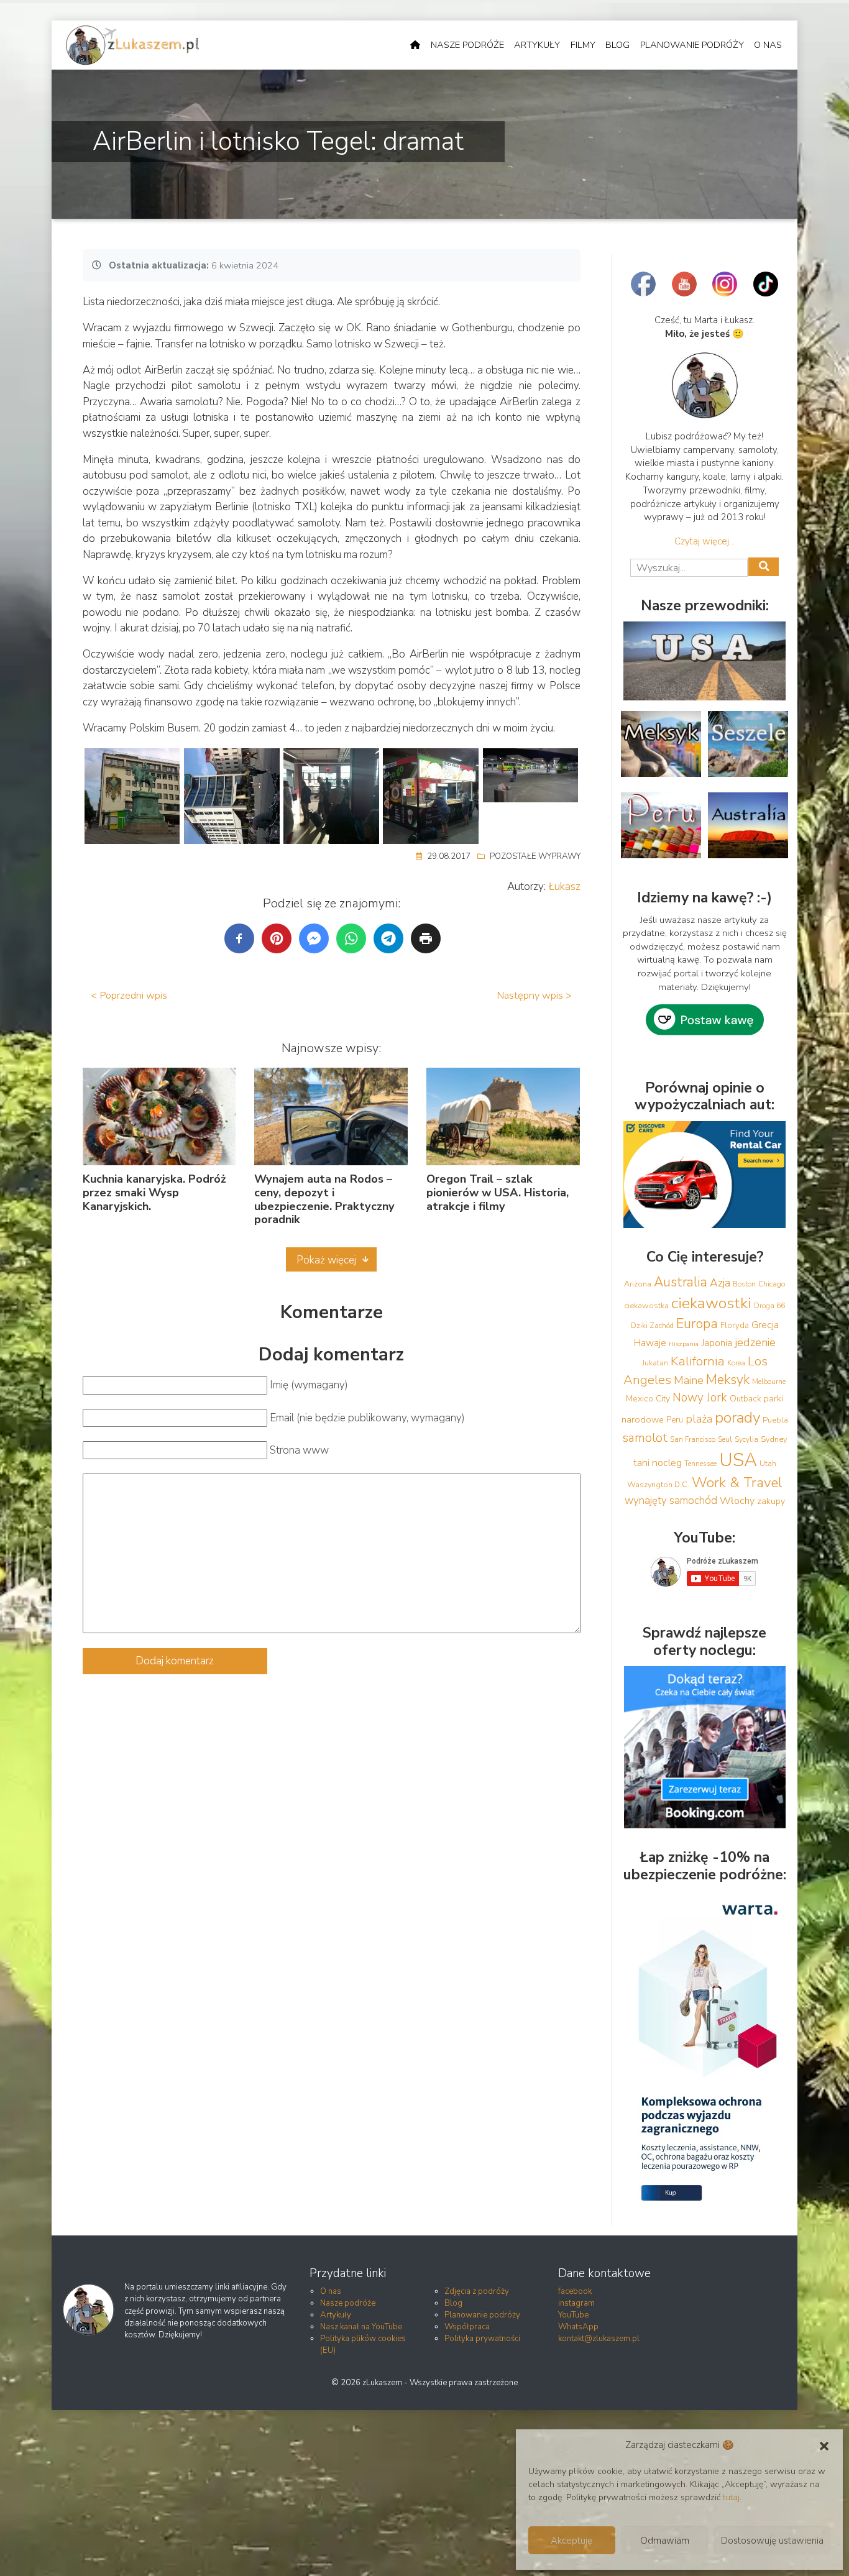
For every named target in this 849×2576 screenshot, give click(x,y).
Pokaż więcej (326, 1260)
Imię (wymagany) (309, 1385)
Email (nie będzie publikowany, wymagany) (367, 1418)
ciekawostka (646, 1305)
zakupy (771, 1501)
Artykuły (537, 45)
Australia (681, 1282)
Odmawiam (665, 2541)
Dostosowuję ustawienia (772, 2541)
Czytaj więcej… (704, 541)
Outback (745, 1399)
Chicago (772, 1284)
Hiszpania (684, 1344)
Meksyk (728, 1380)
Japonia (717, 1343)
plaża (699, 1419)
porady (737, 1418)
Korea (736, 1363)
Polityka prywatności (482, 2339)
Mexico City (648, 1399)
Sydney (774, 1439)
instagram (576, 2303)
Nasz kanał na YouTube (361, 2327)
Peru (675, 1420)
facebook (575, 2291)
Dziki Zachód (652, 1326)
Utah (768, 1464)
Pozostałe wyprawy (535, 856)
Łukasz (565, 887)
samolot (645, 1438)
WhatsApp (578, 2327)
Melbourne (769, 1382)
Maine (689, 1380)
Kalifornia (698, 1361)
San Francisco (693, 1439)
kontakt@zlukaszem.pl (599, 2339)
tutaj (731, 2497)
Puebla (775, 1420)
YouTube (573, 2315)
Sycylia (746, 1439)
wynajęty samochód (671, 1501)
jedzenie (755, 1342)
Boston (744, 1284)
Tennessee (700, 1464)
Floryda (735, 1326)
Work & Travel (737, 1483)
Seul (725, 1439)
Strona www (299, 1450)
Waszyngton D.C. (658, 1484)
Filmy (583, 45)
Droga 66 (769, 1306)
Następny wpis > (534, 995)
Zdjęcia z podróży (477, 2291)
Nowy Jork (700, 1398)
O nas (768, 45)
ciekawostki (711, 1303)
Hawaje (650, 1343)
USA (738, 1460)
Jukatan (655, 1363)
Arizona (638, 1284)
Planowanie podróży (692, 45)
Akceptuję (571, 2541)
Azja (720, 1283)
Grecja (765, 1325)
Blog (617, 45)
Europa (697, 1324)
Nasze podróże (467, 45)
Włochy (737, 1501)
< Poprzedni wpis (129, 995)
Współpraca (467, 2327)
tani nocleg (658, 1463)
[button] (824, 2445)
